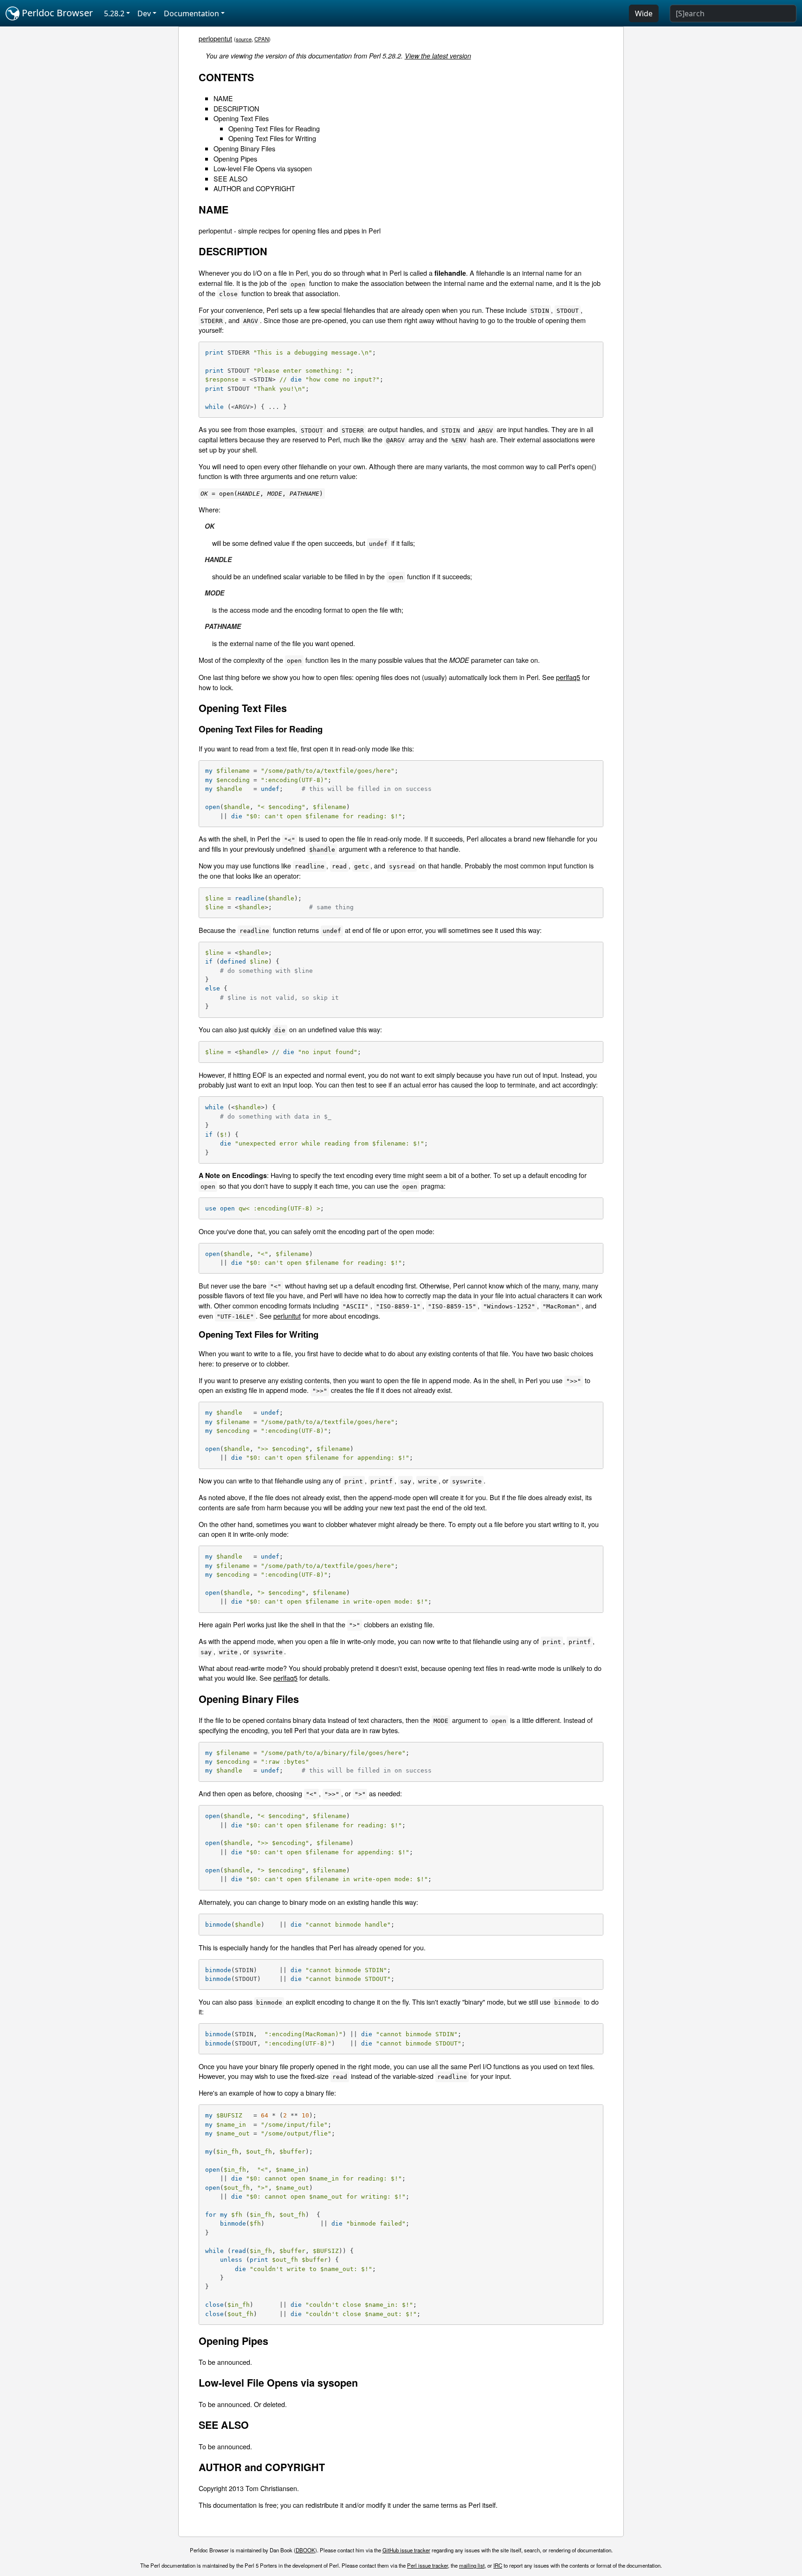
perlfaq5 (568, 677)
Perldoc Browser (56, 13)
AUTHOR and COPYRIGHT (254, 188)
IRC (498, 2565)
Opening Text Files (241, 118)
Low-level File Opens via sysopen (263, 168)
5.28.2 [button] (114, 13)
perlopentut (215, 38)
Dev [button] (144, 13)
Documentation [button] (191, 13)
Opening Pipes (235, 159)
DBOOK (305, 2550)
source (244, 39)
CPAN (262, 39)
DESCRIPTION (236, 108)
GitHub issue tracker (406, 2550)
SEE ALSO (230, 178)
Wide (644, 13)
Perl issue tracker (427, 2565)
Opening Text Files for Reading (274, 128)
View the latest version (438, 56)
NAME (223, 98)
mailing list (472, 2565)
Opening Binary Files (244, 148)
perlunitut (287, 1316)
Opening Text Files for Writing (272, 138)
